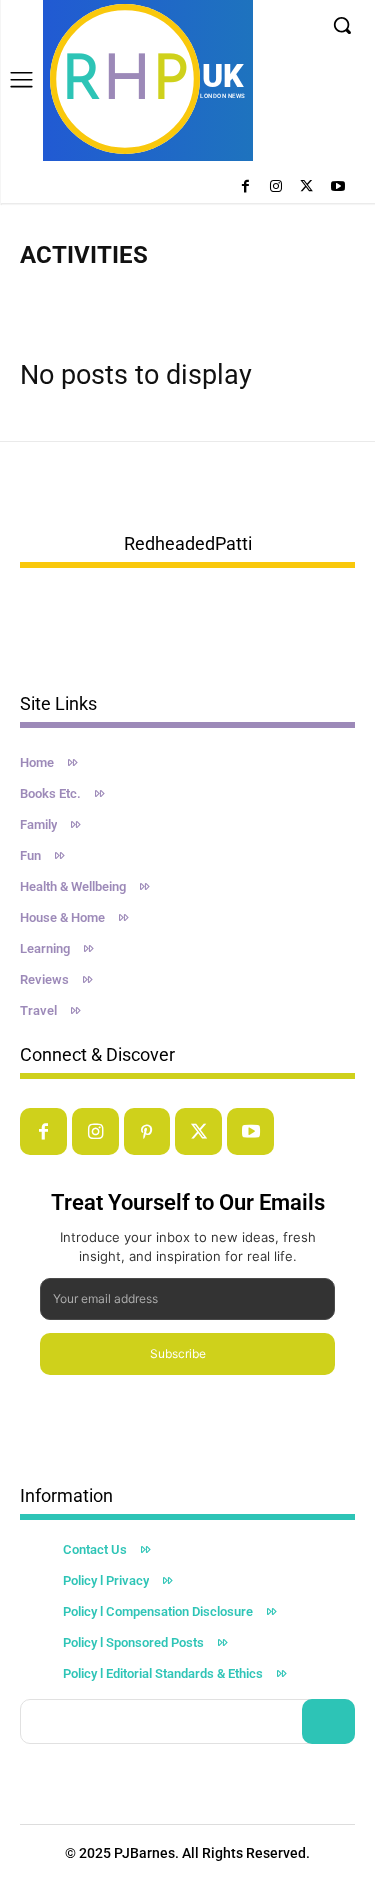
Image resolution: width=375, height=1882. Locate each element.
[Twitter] (306, 187)
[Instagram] (276, 187)
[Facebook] (245, 187)
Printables (237, 294)
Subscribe (178, 1353)
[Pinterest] (147, 1131)
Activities (51, 294)
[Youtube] (337, 187)
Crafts (110, 294)
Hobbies (168, 294)
